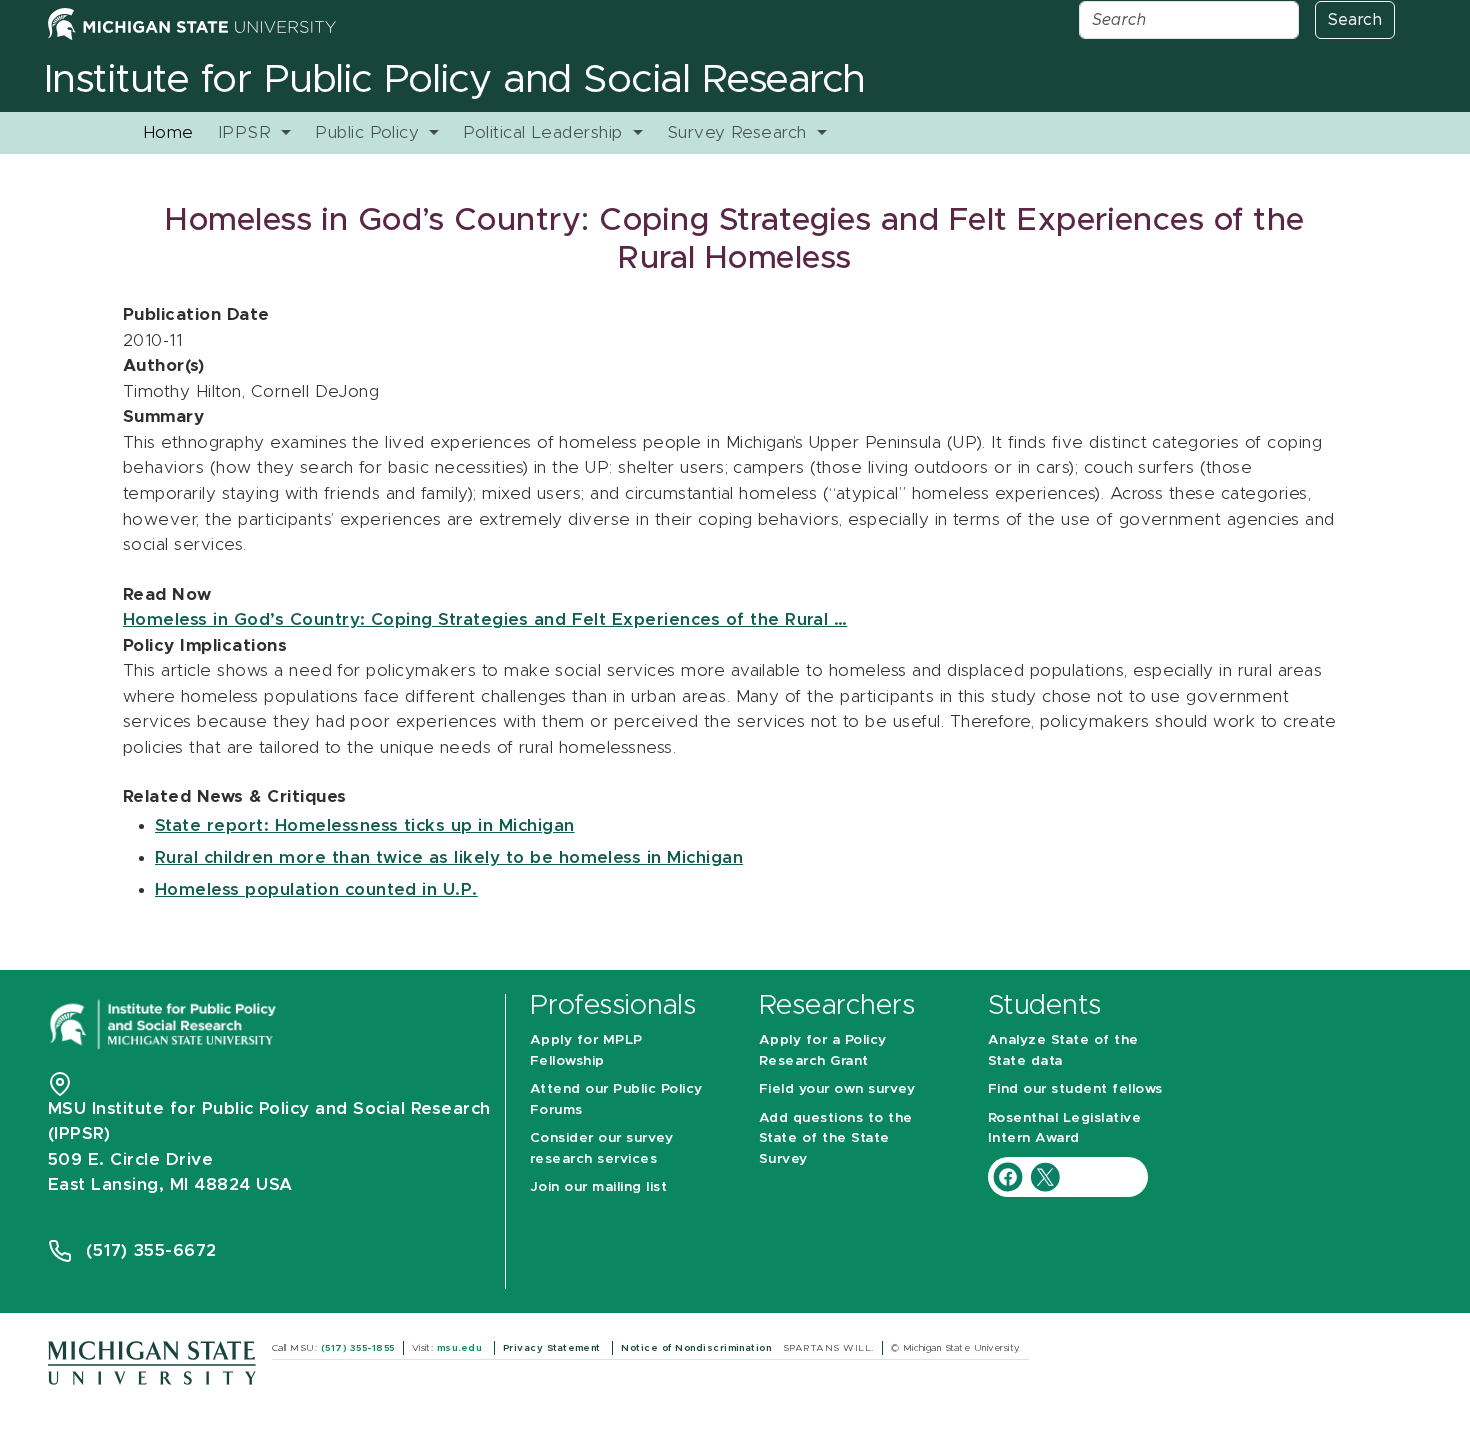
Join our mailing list (598, 1187)
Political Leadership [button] (545, 132)
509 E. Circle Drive (130, 1159)
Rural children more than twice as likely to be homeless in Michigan (449, 857)
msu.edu (461, 1348)
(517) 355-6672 (151, 1250)
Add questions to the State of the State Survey (836, 1138)
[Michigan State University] (152, 1361)
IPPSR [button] (247, 132)
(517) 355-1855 (358, 1348)
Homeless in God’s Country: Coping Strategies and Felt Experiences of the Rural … (485, 619)
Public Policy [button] (370, 132)
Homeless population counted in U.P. (316, 889)
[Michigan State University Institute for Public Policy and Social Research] (165, 1022)
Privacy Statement (554, 1348)
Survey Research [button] (740, 132)
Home (168, 132)
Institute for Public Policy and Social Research (455, 80)
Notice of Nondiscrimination (697, 1348)
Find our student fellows (1075, 1089)
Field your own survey (837, 1089)
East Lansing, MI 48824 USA (173, 1184)
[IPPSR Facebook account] (1010, 1175)
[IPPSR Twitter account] (1045, 1175)
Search (1355, 20)
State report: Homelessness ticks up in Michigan (365, 825)
